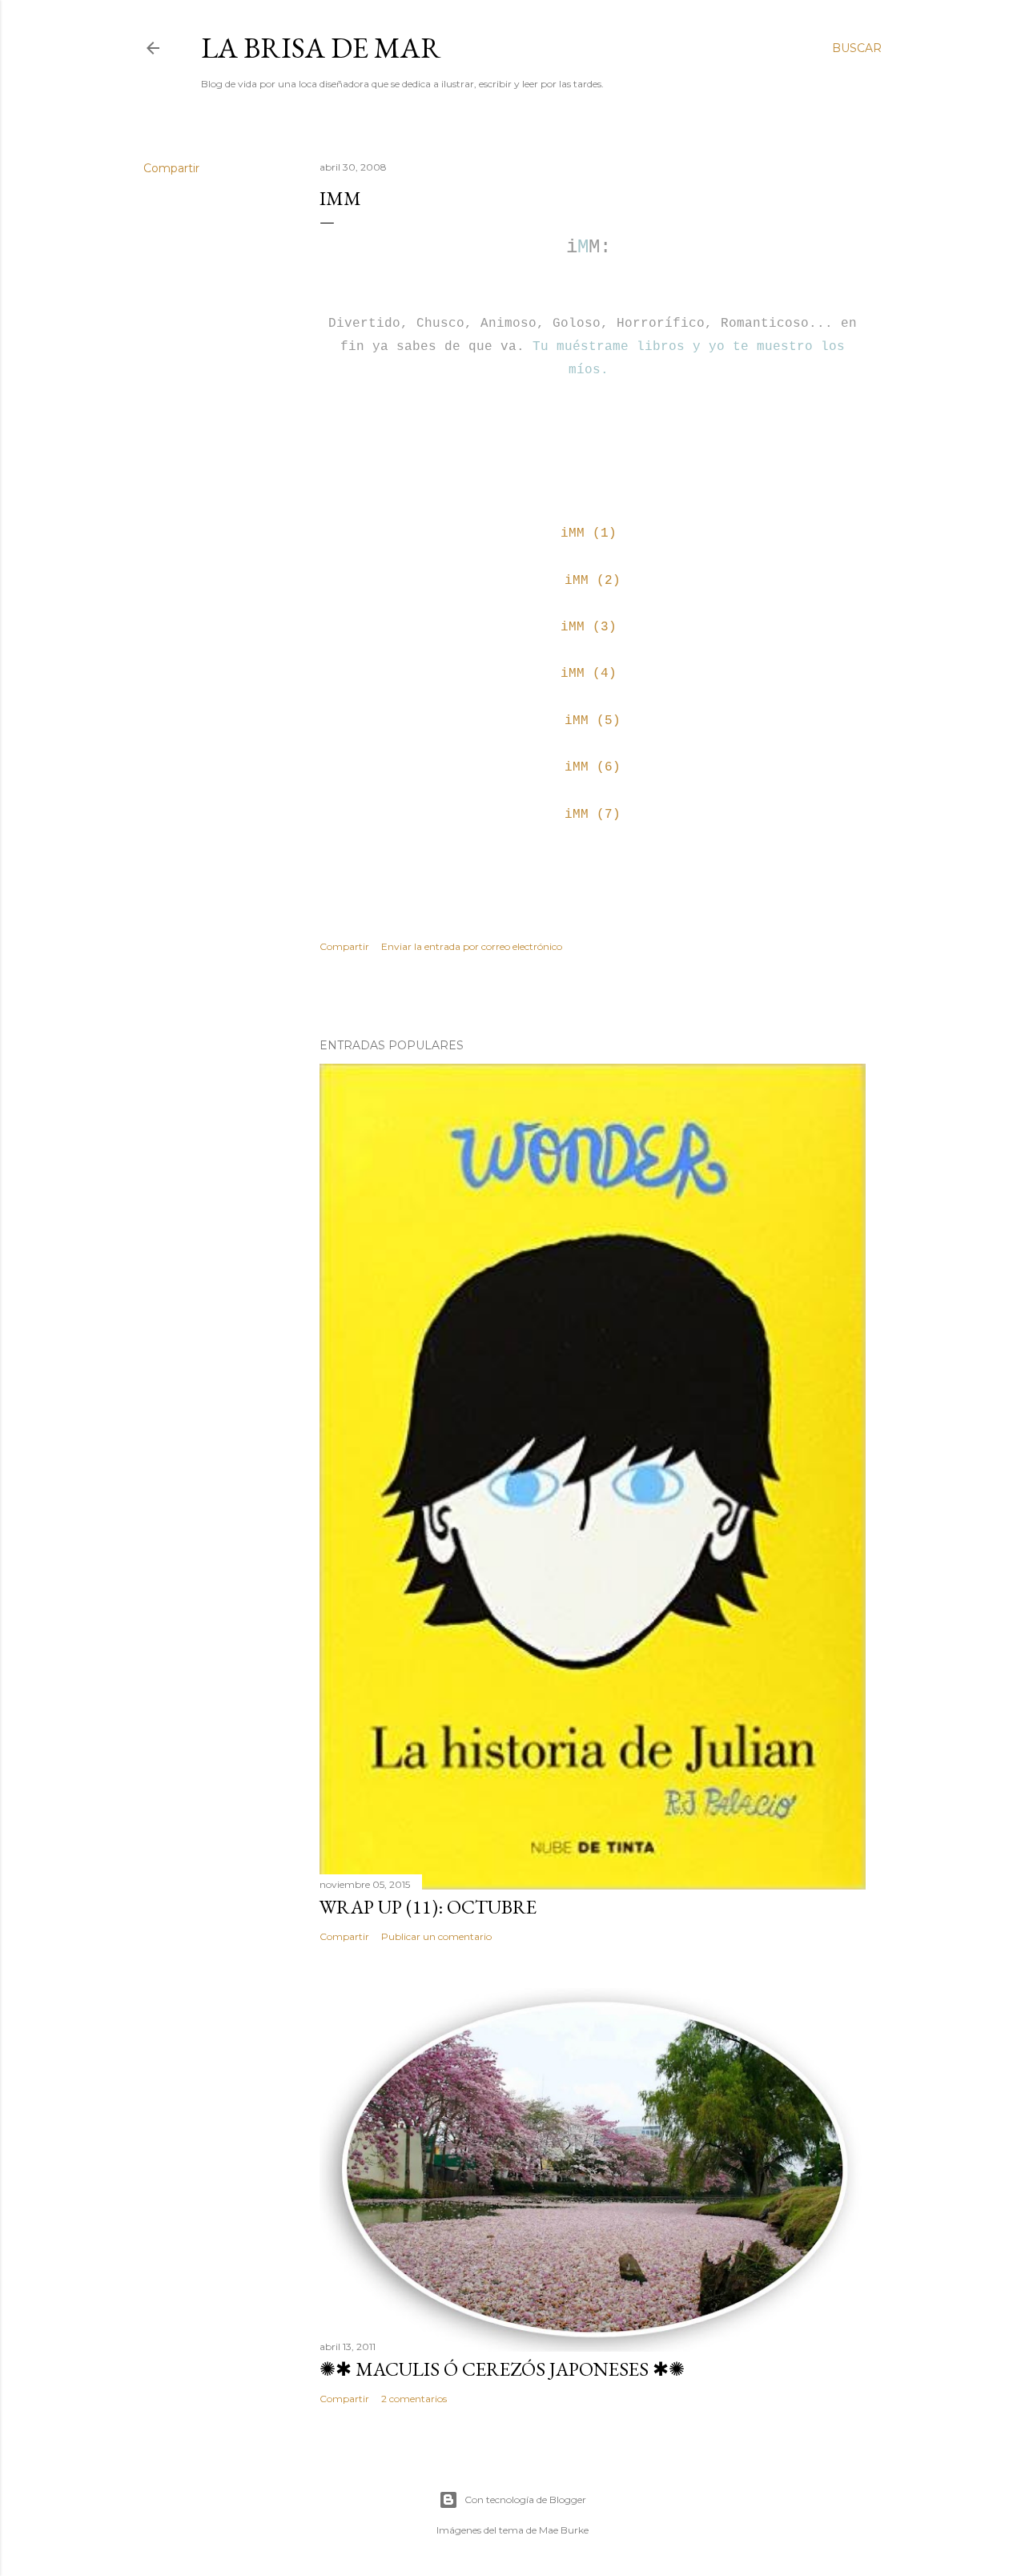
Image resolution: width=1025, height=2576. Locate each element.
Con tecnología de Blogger (525, 2500)
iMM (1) (589, 533)
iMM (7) (593, 815)
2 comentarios (414, 2399)
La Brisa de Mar (321, 48)
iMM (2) (593, 581)
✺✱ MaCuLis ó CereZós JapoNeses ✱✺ (502, 2369)
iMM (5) (593, 721)
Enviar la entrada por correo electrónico (472, 946)
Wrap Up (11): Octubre (428, 1907)
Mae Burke (564, 2530)
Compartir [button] (171, 168)
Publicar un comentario (436, 1936)
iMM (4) (589, 674)
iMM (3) (589, 627)
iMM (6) (593, 767)
